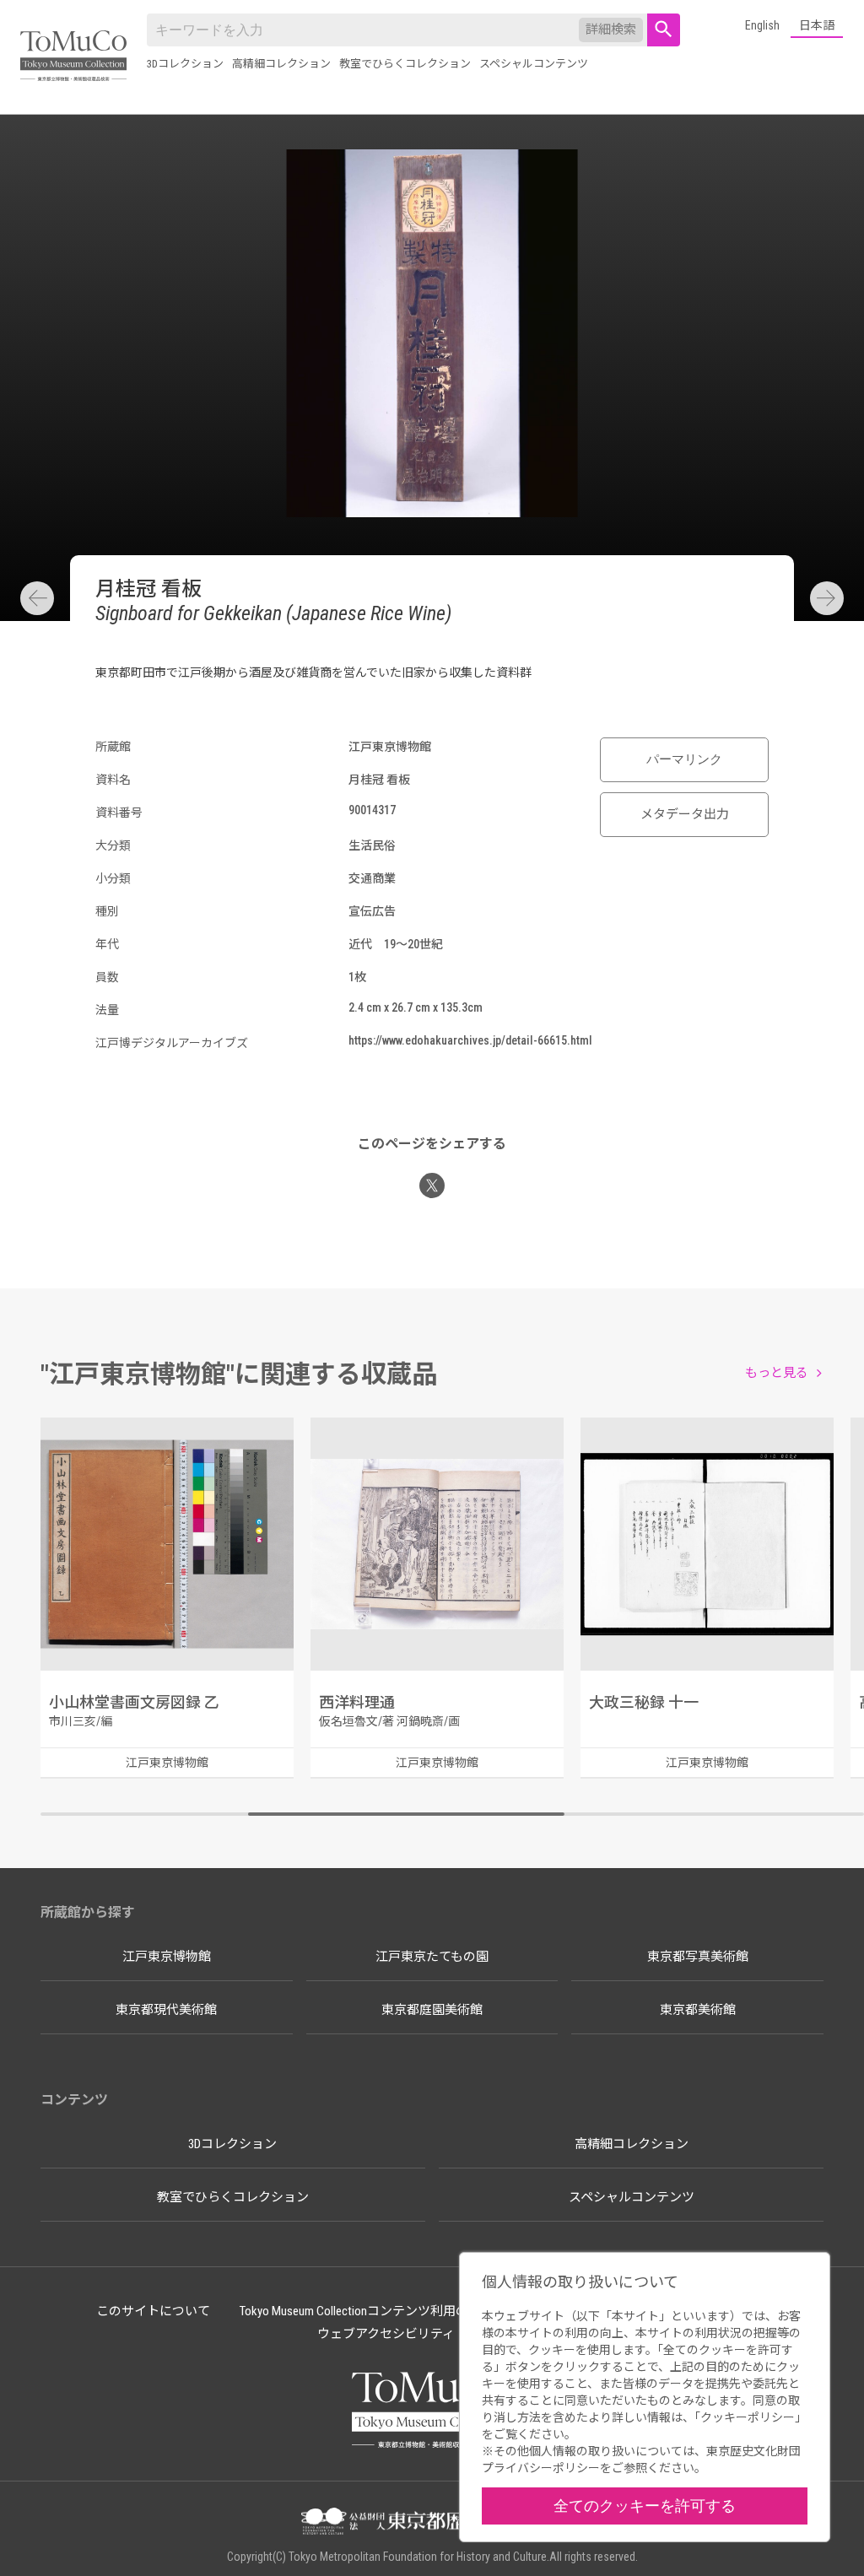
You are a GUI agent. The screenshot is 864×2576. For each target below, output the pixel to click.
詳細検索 (611, 30)
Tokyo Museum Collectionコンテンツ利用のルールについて (398, 2311)
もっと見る (777, 1373)
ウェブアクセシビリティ (386, 2334)
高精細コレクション (281, 64)
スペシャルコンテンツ (534, 64)
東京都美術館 (698, 2010)
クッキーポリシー (748, 2417)
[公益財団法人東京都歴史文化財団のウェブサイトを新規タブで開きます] (432, 2523)
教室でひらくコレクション (405, 64)
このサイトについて (153, 2311)
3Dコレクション (185, 64)
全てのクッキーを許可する (645, 2506)
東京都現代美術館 (166, 2010)
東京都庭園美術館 (432, 2010)
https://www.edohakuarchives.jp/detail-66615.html (470, 1040)
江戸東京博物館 (167, 1957)
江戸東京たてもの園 (432, 1957)
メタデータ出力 (685, 814)
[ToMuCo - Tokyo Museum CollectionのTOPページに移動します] (73, 57)
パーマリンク (684, 759)
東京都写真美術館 (698, 1957)
